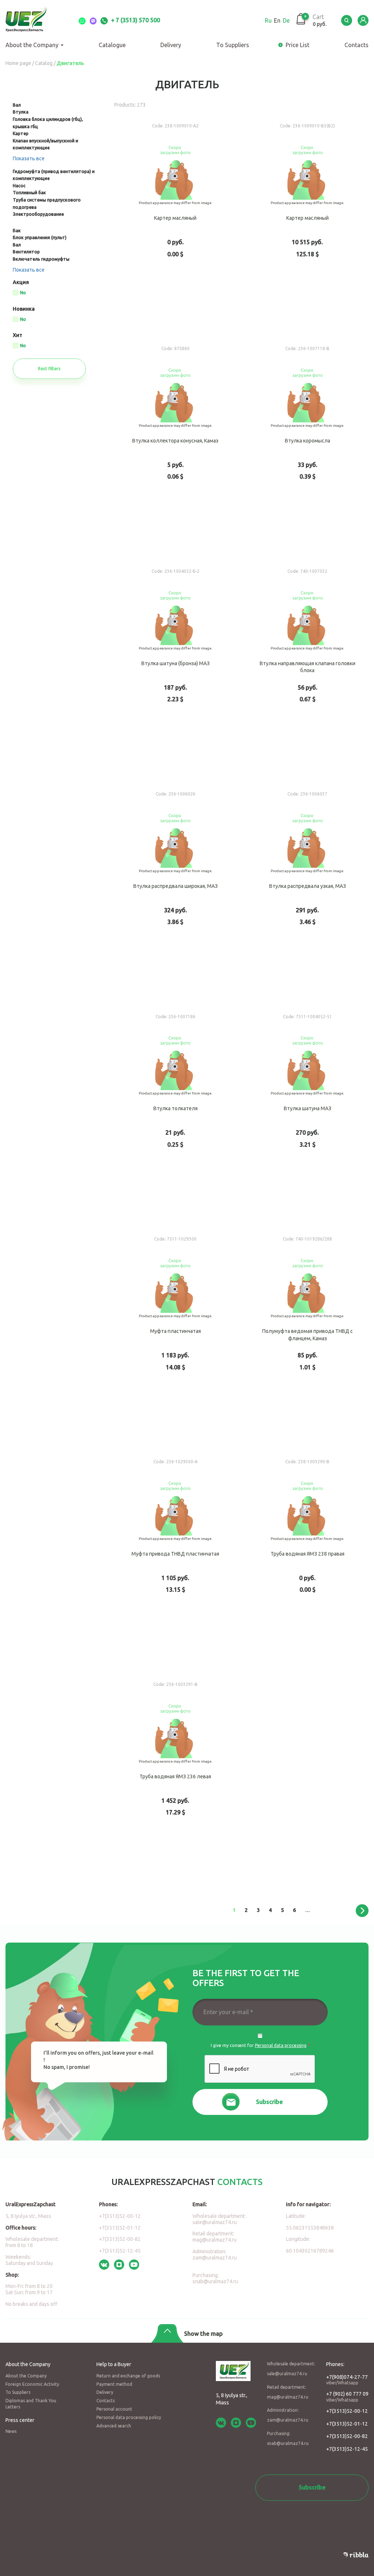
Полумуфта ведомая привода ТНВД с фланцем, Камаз (308, 1335)
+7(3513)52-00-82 (120, 2239)
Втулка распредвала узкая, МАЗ (308, 890)
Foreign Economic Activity (32, 2384)
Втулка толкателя (175, 1112)
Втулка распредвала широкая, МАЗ (175, 890)
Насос (19, 186)
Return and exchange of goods (128, 2376)
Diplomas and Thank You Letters (31, 2404)
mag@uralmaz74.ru (215, 2240)
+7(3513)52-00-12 (120, 2216)
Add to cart (175, 307)
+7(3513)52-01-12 (120, 2228)
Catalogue (112, 45)
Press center (20, 2420)
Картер (21, 133)
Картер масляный (175, 222)
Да (260, 2036)
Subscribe (269, 2102)
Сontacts (356, 45)
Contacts (106, 2401)
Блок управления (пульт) (40, 237)
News (11, 2431)
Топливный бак (29, 193)
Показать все (29, 158)
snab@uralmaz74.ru (215, 2281)
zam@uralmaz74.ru (215, 2258)
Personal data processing (281, 2045)
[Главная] (35, 20)
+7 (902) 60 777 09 (347, 2397)
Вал (17, 105)
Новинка (24, 309)
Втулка (21, 112)
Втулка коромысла (308, 444)
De (286, 20)
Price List (297, 45)
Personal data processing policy (129, 2417)
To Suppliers (233, 45)
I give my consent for (260, 2045)
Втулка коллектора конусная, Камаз (175, 444)
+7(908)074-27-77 (347, 2380)
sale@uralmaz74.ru (215, 2222)
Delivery (171, 45)
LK (363, 20)
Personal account (114, 2409)
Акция (21, 282)
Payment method (114, 2384)
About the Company (33, 45)
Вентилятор (26, 252)
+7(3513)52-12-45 (120, 2251)
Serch (347, 20)
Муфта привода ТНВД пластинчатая (175, 1557)
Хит (18, 335)
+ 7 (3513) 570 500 (135, 20)
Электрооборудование (38, 214)
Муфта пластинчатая (175, 1335)
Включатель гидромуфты (41, 259)
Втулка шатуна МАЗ (308, 1112)
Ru (268, 20)
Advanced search (114, 2426)
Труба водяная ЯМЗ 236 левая (175, 1780)
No (23, 293)
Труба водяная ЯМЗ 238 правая (308, 1557)
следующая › (362, 1911)
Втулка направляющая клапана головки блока (308, 667)
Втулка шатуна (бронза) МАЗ (175, 667)
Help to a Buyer (114, 2364)
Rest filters (49, 369)
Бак (17, 231)
